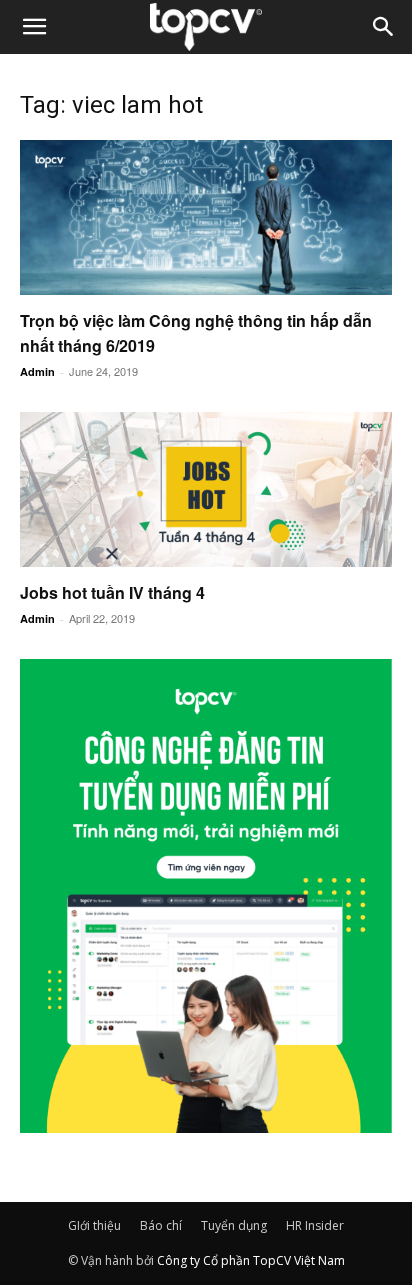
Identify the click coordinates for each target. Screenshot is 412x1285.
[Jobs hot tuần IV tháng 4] (206, 489)
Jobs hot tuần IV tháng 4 (112, 592)
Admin (37, 371)
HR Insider (315, 1225)
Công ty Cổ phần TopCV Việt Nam (251, 1260)
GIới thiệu (94, 1225)
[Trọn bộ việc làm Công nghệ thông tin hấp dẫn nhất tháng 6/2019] (206, 217)
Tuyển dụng (234, 1225)
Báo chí (161, 1225)
